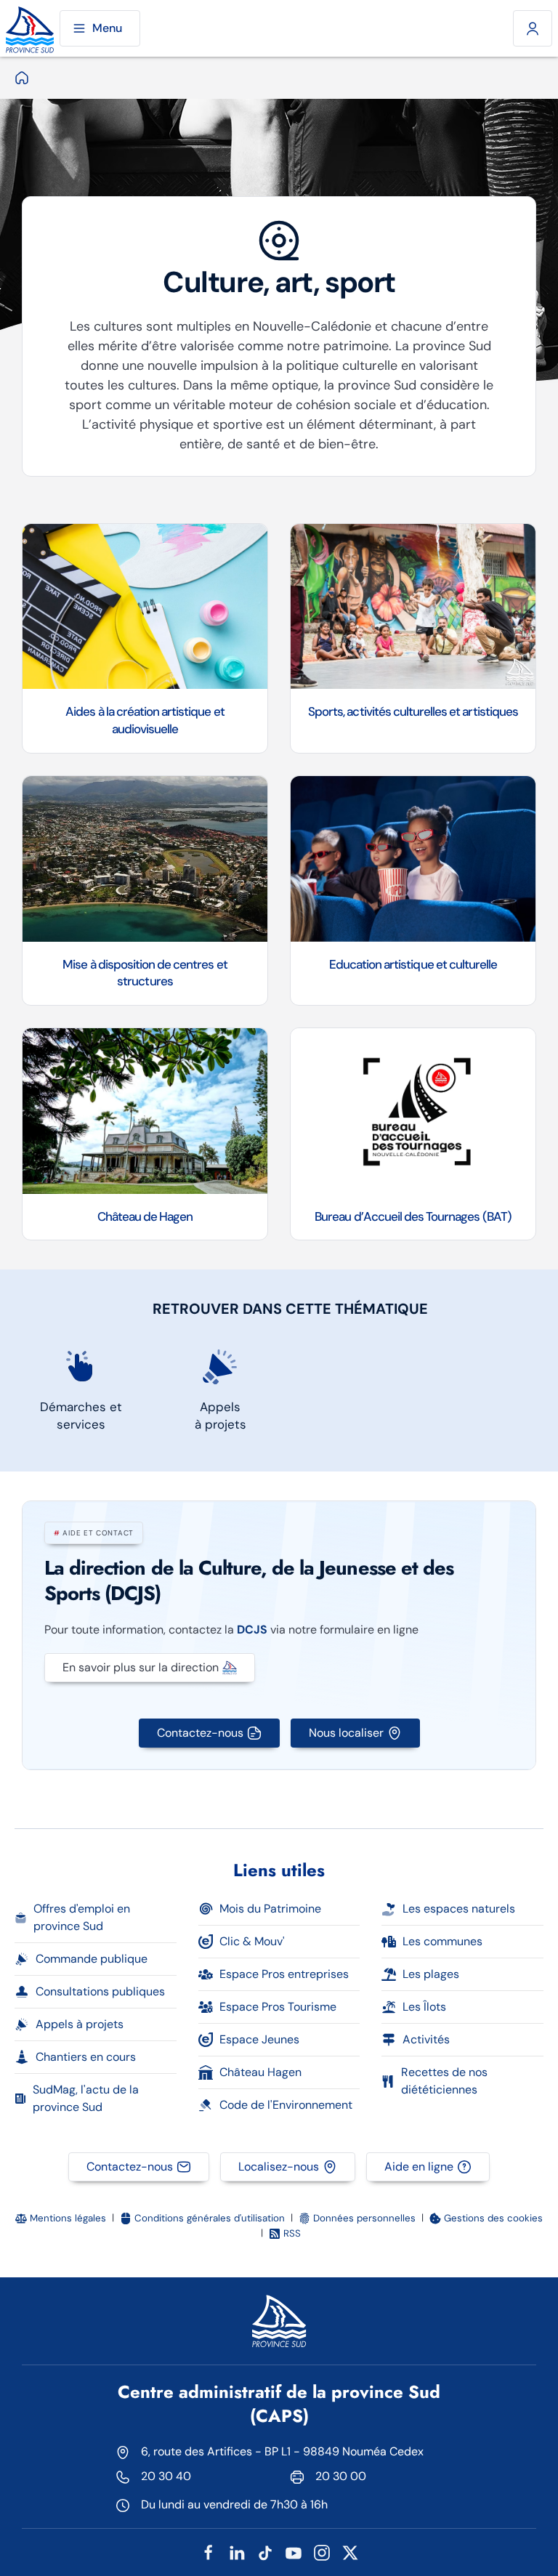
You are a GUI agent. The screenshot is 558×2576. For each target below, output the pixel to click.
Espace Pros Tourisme (278, 2007)
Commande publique (92, 1959)
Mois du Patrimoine (270, 1909)
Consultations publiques (100, 1991)
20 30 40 (166, 2476)
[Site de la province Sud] (30, 28)
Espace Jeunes (259, 2039)
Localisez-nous (279, 2167)
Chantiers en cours (86, 2057)
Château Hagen (260, 2072)
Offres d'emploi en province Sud (82, 1917)
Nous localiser (346, 1733)
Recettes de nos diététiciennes (444, 2081)
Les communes (442, 1941)
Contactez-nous (200, 1733)
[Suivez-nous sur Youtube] (294, 2552)
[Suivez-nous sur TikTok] (265, 2552)
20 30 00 (341, 2476)
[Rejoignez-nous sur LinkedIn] (237, 2552)
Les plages (431, 1974)
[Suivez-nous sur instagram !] (322, 2552)
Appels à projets (80, 2024)
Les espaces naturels (459, 1909)
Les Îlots (424, 2007)
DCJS (252, 1630)
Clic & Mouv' (252, 1941)
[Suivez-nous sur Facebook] (209, 2552)
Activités (426, 2039)
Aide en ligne (419, 2167)
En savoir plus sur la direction (141, 1667)
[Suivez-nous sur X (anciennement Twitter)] (350, 2552)
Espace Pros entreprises (284, 1974)
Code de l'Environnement (286, 2105)
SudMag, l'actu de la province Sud (86, 2098)
